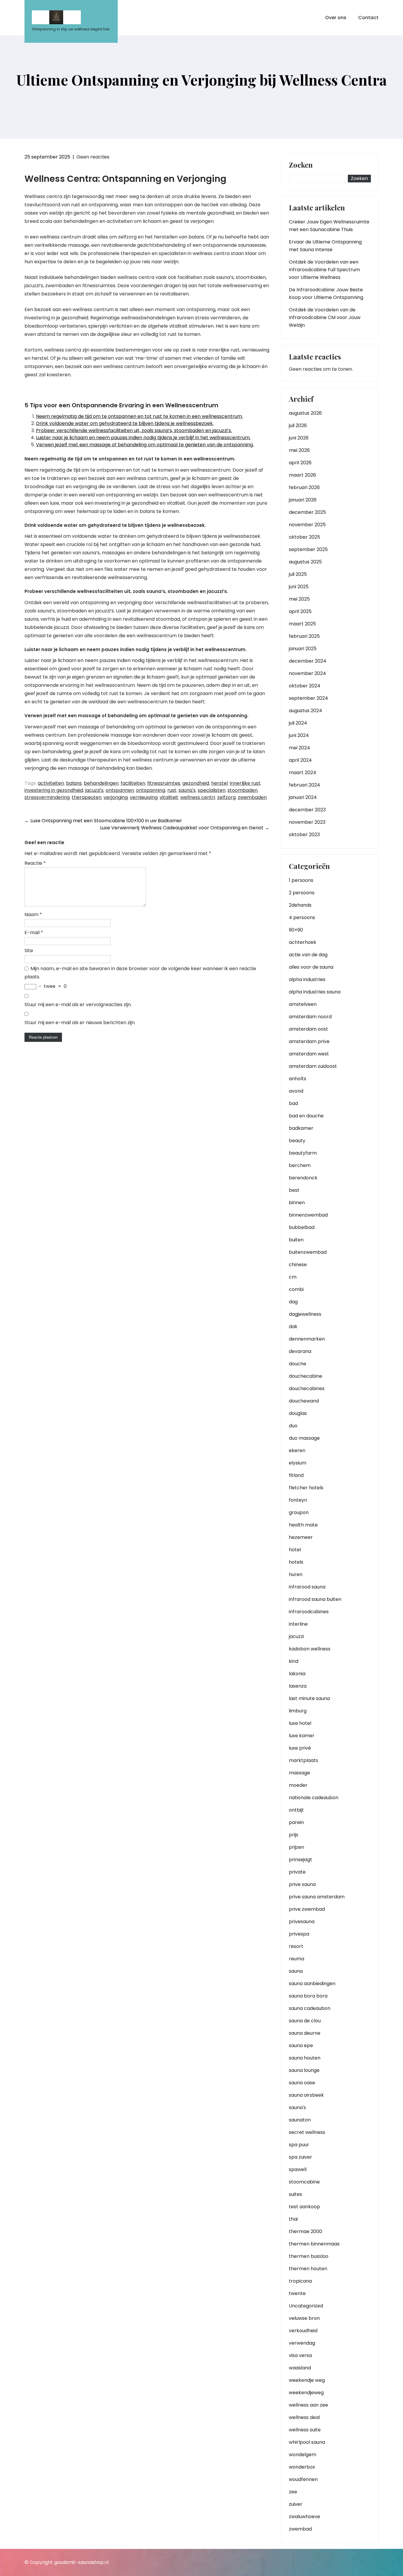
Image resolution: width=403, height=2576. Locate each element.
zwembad (300, 2529)
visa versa (300, 2355)
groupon (299, 1512)
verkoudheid (303, 2331)
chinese (298, 1265)
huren (296, 1574)
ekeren (297, 1450)
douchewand (304, 1401)
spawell (298, 2169)
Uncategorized (306, 2306)
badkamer (301, 1128)
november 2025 (307, 525)
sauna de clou (305, 2021)
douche (298, 1364)
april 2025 (300, 611)
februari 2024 (304, 785)
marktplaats (303, 1760)
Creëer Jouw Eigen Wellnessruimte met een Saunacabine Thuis (329, 226)
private (297, 1872)
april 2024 (300, 760)
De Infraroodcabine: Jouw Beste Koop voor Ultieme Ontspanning (326, 294)
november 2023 (307, 822)
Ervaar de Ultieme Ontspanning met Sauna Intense (325, 246)
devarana (300, 1351)
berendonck (303, 1178)
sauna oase (302, 2083)
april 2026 (300, 463)
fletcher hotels (306, 1488)
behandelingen (101, 783)
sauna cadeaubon (310, 2008)
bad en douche (306, 1116)
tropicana (300, 2281)
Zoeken (301, 165)
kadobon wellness (310, 1649)
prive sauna (302, 1884)
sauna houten (305, 2058)
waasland (300, 2368)
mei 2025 (299, 599)
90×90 (296, 930)
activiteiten (51, 783)
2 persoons (302, 893)
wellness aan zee (308, 2405)
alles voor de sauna (311, 967)
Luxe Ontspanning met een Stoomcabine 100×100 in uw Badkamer (103, 821)
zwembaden (252, 797)
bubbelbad (302, 1227)
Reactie (35, 863)
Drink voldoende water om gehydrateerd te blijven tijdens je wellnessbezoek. (125, 423)
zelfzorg (226, 797)
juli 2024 (298, 723)
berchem (300, 1165)
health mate (303, 1525)
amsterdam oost (308, 1029)
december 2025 (307, 512)
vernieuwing (144, 797)
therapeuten (87, 797)
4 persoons (302, 917)
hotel (295, 1550)
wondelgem (303, 2455)
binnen (297, 1203)
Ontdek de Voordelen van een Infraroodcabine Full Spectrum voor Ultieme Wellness (324, 270)
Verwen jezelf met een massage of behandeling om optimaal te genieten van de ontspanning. (145, 445)
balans (74, 783)
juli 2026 (298, 425)
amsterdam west (309, 1054)
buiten (296, 1240)
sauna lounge (304, 2070)
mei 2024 (299, 748)
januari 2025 (303, 649)
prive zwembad (307, 1909)
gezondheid (196, 783)
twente (297, 2293)
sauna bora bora (308, 1996)
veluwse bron (304, 2318)
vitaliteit (169, 797)
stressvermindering (47, 797)
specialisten (212, 790)
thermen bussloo (309, 2256)
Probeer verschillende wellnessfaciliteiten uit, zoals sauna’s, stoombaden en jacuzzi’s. (134, 430)
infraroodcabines (309, 1612)
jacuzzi (296, 1636)
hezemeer (301, 1537)
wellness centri (198, 797)
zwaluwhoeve (304, 2517)
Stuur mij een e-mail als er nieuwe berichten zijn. (80, 1023)
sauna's (187, 790)
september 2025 (308, 549)
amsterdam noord (310, 1017)
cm (293, 1277)
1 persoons (301, 880)
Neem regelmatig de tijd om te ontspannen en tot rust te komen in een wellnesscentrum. (139, 416)
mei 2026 (299, 450)
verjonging (116, 797)
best (294, 1190)
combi (296, 1289)
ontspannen (120, 790)
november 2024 (307, 673)
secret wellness (307, 2132)
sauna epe (301, 2045)
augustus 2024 (305, 711)
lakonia (297, 1674)
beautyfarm (303, 1153)
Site (29, 951)
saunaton (300, 2120)
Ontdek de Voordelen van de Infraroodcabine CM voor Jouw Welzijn (325, 317)
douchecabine (305, 1376)
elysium (298, 1463)
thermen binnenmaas (314, 2244)
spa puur (299, 2145)
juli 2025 (298, 574)
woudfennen (303, 2479)
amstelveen (303, 1004)
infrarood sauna (307, 1587)
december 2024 (308, 661)
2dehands (300, 905)
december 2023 (307, 810)
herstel (219, 783)
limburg (298, 1711)
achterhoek (303, 942)
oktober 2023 (304, 835)
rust (172, 790)
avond (296, 1091)
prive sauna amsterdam (317, 1897)
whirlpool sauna (307, 2442)
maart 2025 (302, 624)
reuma (296, 1959)
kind (294, 1661)
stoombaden (243, 790)
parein (296, 1822)
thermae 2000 (305, 2231)
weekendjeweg (306, 2393)
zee (293, 2492)
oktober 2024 (305, 686)
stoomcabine (304, 2182)
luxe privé (300, 1748)
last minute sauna (309, 1698)
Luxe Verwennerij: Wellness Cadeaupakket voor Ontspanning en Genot (185, 828)
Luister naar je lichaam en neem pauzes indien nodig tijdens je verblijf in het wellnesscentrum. (143, 438)
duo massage (304, 1438)
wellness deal (304, 2417)
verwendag (302, 2343)
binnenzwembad (308, 1215)
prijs (294, 1835)
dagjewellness (305, 1314)
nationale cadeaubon (314, 1798)
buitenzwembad (308, 1252)
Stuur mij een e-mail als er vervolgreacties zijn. (78, 1005)
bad (293, 1103)
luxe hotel (300, 1723)
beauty (297, 1141)
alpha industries (307, 979)
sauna (296, 1971)
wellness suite (305, 2430)
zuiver (296, 2504)
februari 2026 (304, 487)
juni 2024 (299, 735)
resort (296, 1946)
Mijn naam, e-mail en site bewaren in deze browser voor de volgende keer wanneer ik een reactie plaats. (140, 973)
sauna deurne (305, 2033)
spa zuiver (300, 2157)
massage (299, 1773)
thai (293, 2219)
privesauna (302, 1922)
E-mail (34, 933)
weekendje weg (307, 2380)
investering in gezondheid (54, 790)
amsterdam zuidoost (313, 1066)
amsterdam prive (309, 1041)
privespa (299, 1934)
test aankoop (304, 2207)
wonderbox (302, 2467)
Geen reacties (93, 157)
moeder (298, 1785)
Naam (33, 914)
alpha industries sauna (315, 992)
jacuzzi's (94, 790)
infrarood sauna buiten (315, 1599)
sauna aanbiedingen (312, 1984)
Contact (368, 18)
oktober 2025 (304, 537)
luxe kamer (302, 1736)
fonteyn (298, 1500)
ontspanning (151, 790)
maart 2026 (302, 475)
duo (293, 1426)
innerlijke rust (245, 783)
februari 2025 (304, 636)
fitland (296, 1475)
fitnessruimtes (164, 783)
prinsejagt (300, 1860)
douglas (298, 1413)
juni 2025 (299, 587)
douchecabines (307, 1388)
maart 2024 (303, 773)
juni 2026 (299, 438)
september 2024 (308, 698)
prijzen (296, 1847)
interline (298, 1624)
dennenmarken (307, 1339)
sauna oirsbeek (306, 2095)
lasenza (298, 1686)
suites (295, 2194)
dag (293, 1302)
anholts (298, 1079)
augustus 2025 (305, 562)
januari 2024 (303, 797)
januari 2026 (303, 500)
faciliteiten (133, 783)
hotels (296, 1562)
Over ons (336, 18)
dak (293, 1327)
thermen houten (308, 2269)
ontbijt (296, 1810)
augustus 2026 (305, 413)
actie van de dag (308, 955)
